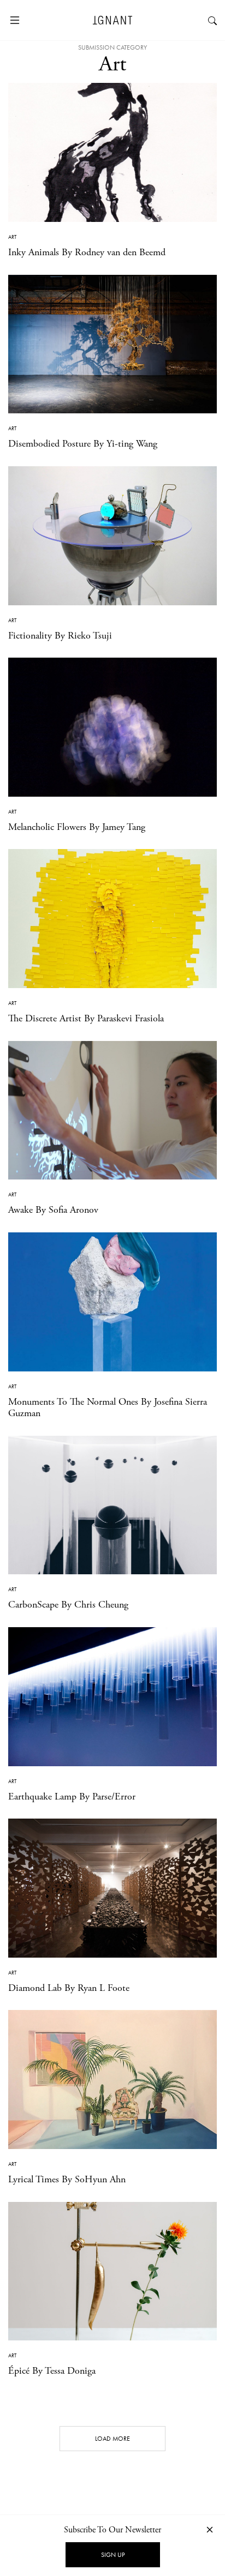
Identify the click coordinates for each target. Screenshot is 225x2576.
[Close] (210, 2529)
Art (12, 237)
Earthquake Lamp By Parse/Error (72, 1796)
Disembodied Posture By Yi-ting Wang (83, 444)
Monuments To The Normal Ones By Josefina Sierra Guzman (108, 1408)
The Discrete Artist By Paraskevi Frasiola (86, 1018)
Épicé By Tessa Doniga (52, 2371)
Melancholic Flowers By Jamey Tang (77, 827)
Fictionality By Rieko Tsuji (60, 636)
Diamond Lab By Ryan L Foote (69, 1988)
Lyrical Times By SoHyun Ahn (67, 2179)
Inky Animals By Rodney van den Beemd (87, 252)
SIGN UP (113, 2555)
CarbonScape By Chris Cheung (68, 1605)
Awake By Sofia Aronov (53, 1210)
